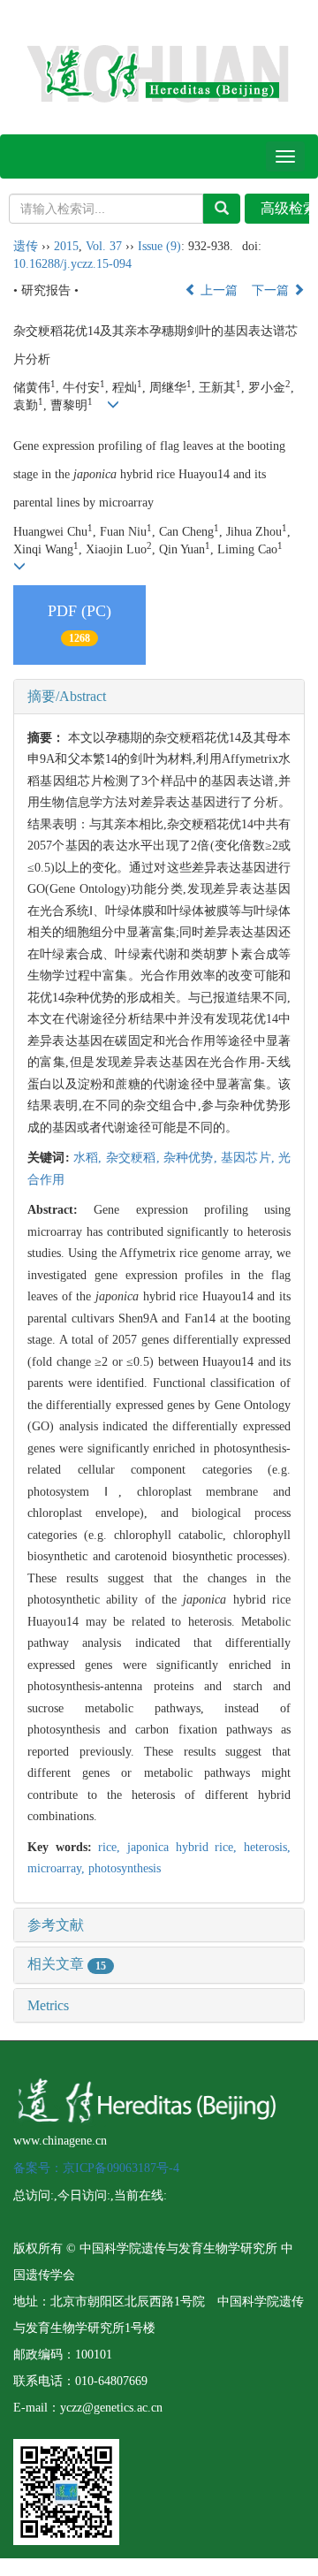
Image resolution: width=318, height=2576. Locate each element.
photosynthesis (125, 1868)
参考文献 (56, 1925)
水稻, (90, 1158)
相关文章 (67, 1964)
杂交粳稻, (135, 1158)
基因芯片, (250, 1158)
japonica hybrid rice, (185, 1847)
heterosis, (267, 1847)
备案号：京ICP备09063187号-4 (96, 2168)
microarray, (58, 1868)
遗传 (26, 246)
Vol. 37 (104, 246)
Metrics (48, 2005)
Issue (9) (159, 246)
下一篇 (272, 290)
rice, (113, 1847)
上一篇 (217, 290)
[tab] (159, 697)
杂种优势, (192, 1158)
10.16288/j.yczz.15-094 (72, 264)
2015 (66, 246)
